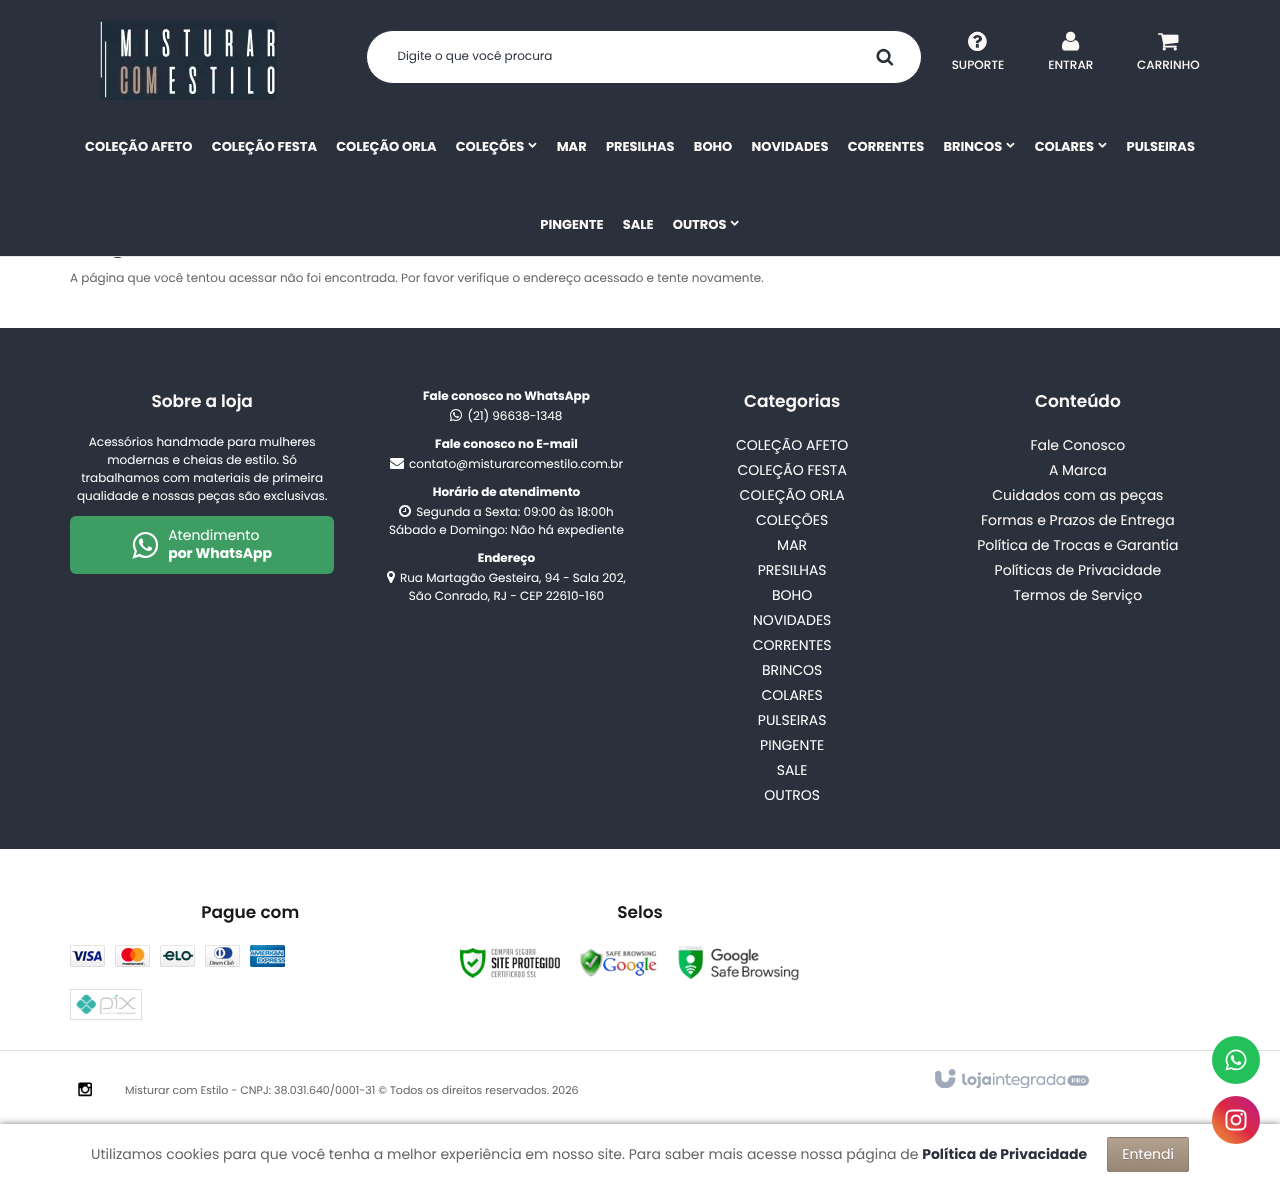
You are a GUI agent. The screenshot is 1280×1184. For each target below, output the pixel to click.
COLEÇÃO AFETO (792, 445)
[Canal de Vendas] (1236, 1060)
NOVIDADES (792, 620)
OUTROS (792, 795)
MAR (792, 545)
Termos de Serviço (1077, 595)
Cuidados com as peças (1077, 495)
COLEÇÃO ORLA (792, 495)
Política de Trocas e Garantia (1077, 545)
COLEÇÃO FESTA (792, 470)
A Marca (1078, 470)
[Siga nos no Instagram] (85, 1091)
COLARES (792, 695)
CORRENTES (792, 645)
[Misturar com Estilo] (187, 60)
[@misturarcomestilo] (1236, 1120)
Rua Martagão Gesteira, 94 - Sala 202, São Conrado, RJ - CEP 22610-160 (513, 587)
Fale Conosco (1077, 445)
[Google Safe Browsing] (618, 962)
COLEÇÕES (792, 520)
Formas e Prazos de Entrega (1078, 520)
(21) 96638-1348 (514, 416)
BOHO (792, 595)
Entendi (1148, 1154)
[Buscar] (884, 57)
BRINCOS (792, 670)
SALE (792, 770)
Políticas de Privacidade (1078, 570)
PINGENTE (792, 745)
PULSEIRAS (792, 720)
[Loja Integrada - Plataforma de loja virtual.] (1010, 1080)
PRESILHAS (792, 570)
